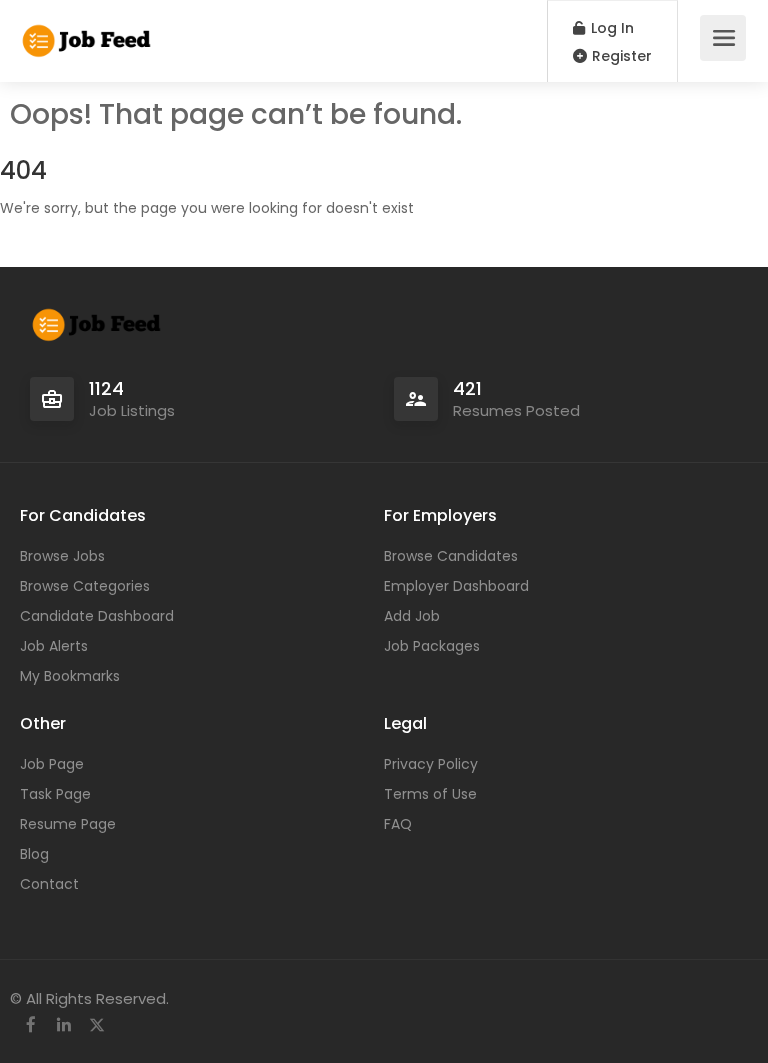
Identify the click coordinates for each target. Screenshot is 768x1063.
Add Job (412, 616)
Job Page (52, 764)
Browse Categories (85, 586)
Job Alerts (54, 646)
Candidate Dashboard (97, 616)
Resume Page (68, 824)
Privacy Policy (431, 764)
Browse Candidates (451, 556)
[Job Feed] (88, 30)
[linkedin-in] (63, 1025)
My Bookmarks (70, 676)
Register (620, 56)
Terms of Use (430, 794)
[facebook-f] (30, 1025)
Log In (610, 28)
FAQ (398, 824)
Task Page (55, 794)
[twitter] (96, 1025)
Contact (49, 884)
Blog (34, 854)
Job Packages (432, 646)
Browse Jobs (62, 556)
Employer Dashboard (456, 586)
